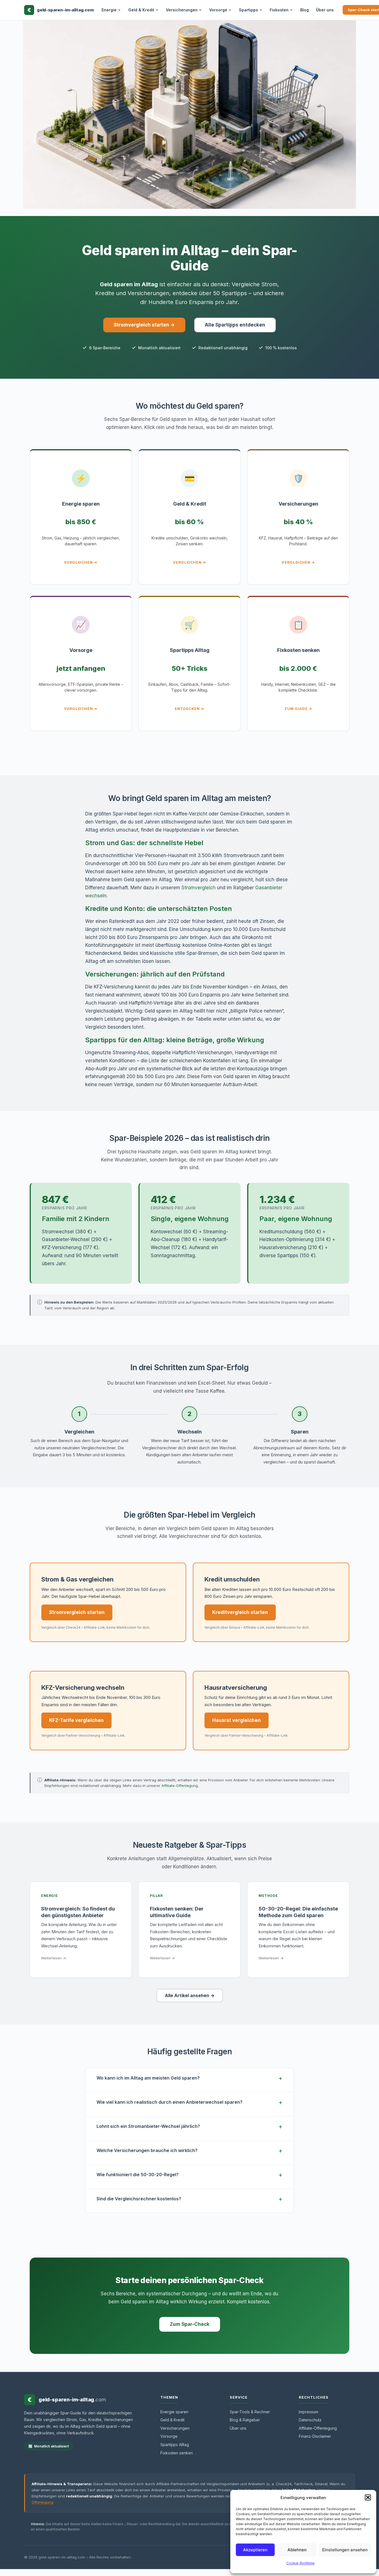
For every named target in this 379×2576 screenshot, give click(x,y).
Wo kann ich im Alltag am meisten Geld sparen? (148, 2078)
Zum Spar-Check (190, 2324)
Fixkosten (279, 10)
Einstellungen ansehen (345, 2550)
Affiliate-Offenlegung (180, 1786)
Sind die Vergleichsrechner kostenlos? (139, 2199)
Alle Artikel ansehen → (190, 1995)
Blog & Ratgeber (245, 2420)
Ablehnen (297, 2550)
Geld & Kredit (141, 10)
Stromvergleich (199, 888)
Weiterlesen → (54, 1958)
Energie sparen (174, 2412)
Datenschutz (310, 2420)
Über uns (325, 10)
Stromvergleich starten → (144, 325)
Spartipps (248, 10)
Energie (109, 10)
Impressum (309, 2412)
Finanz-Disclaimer (315, 2436)
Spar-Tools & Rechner (250, 2412)
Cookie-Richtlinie (300, 2563)
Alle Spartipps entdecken (235, 325)
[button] (368, 2497)
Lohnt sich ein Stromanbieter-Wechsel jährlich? (148, 2126)
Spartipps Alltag (175, 2445)
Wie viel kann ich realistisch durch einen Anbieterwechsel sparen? (170, 2102)
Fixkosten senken (177, 2453)
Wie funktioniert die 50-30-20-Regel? (138, 2175)
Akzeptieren (255, 2550)
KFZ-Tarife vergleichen (76, 1720)
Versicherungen (182, 10)
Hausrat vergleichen (237, 1720)
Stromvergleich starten (77, 1612)
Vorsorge (218, 10)
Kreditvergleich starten (240, 1612)
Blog (305, 10)
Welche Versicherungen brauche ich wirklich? (147, 2150)
